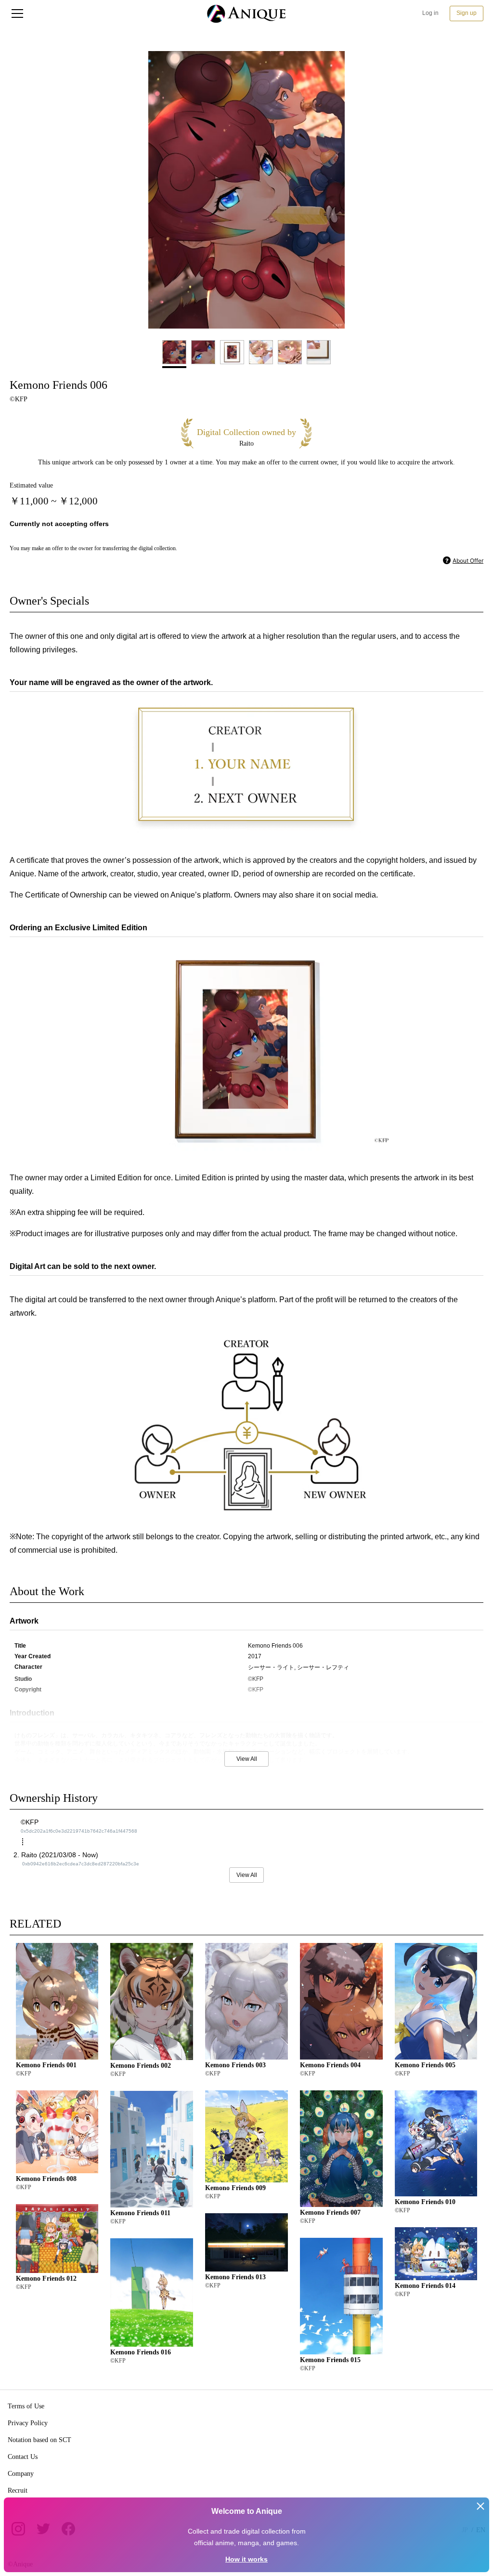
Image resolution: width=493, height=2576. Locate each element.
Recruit (18, 2490)
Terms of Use (26, 2406)
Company (21, 2474)
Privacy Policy (28, 2423)
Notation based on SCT (39, 2440)
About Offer (468, 561)
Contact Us (23, 2457)
